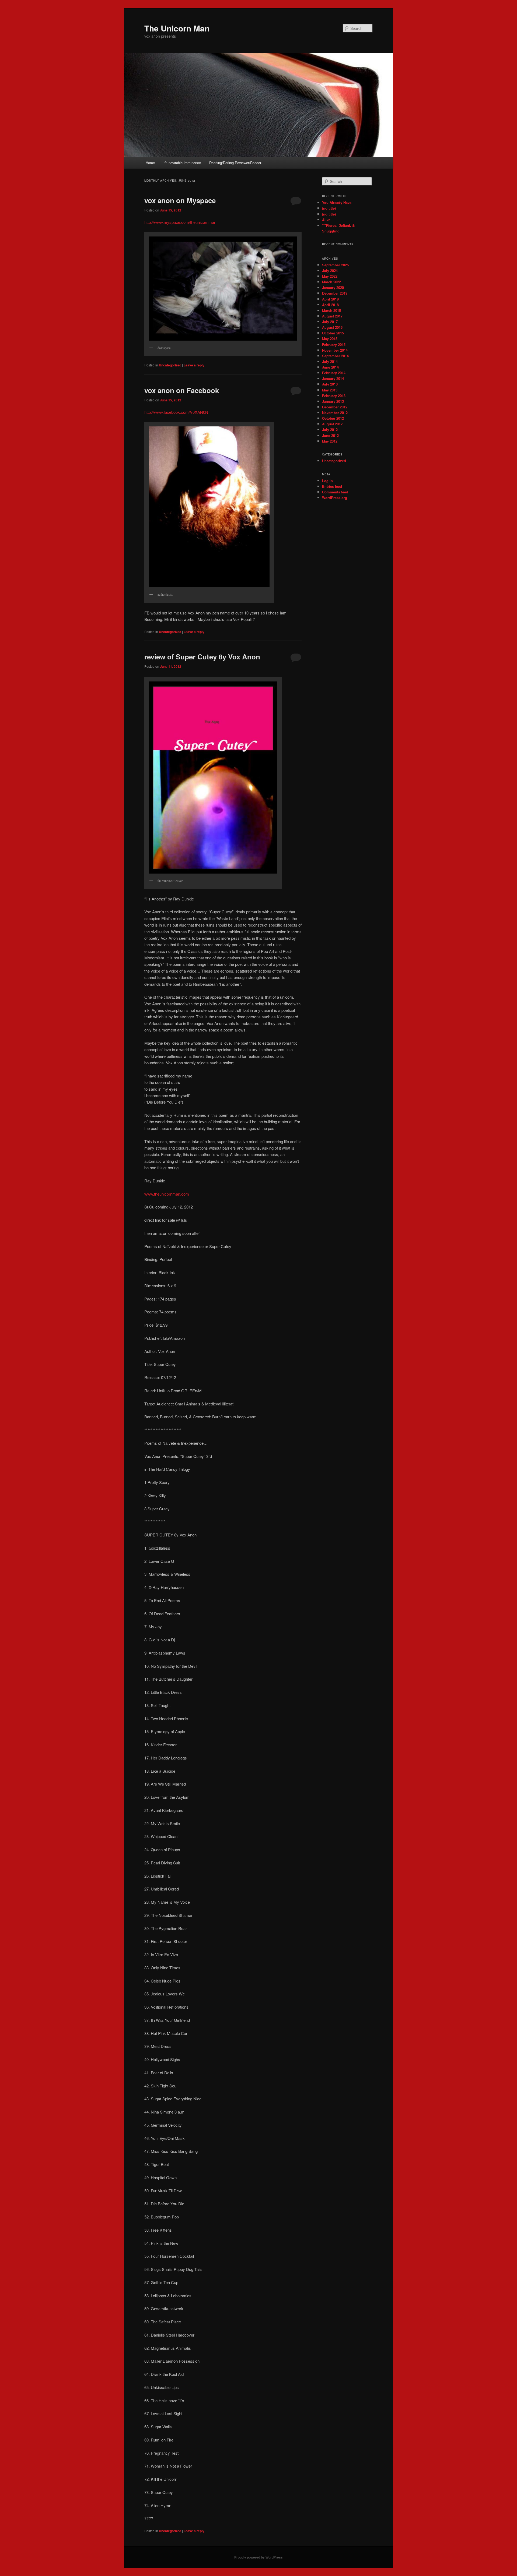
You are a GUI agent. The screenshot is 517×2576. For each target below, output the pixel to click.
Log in (327, 481)
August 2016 (332, 327)
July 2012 (330, 430)
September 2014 (335, 356)
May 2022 (330, 276)
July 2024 (330, 271)
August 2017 (332, 316)
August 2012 (332, 424)
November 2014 (335, 350)
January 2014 (333, 378)
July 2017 (330, 322)
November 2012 (335, 413)
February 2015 (334, 344)
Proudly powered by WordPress (258, 2557)
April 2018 (330, 305)
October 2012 (333, 418)
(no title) (329, 208)
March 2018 (331, 310)
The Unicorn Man (177, 28)
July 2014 (330, 361)
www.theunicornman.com (167, 1194)
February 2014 (334, 373)
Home (150, 163)
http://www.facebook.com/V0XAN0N (176, 412)
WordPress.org (335, 498)
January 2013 (333, 401)
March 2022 (331, 282)
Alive (326, 220)
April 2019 (330, 299)
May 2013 (330, 390)
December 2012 (335, 407)
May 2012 (330, 441)
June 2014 (330, 367)
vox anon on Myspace (180, 200)
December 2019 (335, 293)
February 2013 (334, 396)
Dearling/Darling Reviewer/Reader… (237, 163)
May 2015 (330, 339)
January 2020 (333, 287)
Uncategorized (170, 365)
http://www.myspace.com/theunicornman (180, 222)
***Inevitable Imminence (182, 163)
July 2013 (330, 384)
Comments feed (335, 492)
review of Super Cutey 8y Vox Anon (202, 657)
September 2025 (335, 265)
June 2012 (330, 435)
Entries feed (332, 486)
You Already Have (337, 202)
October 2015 (333, 333)
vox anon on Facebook (182, 390)
